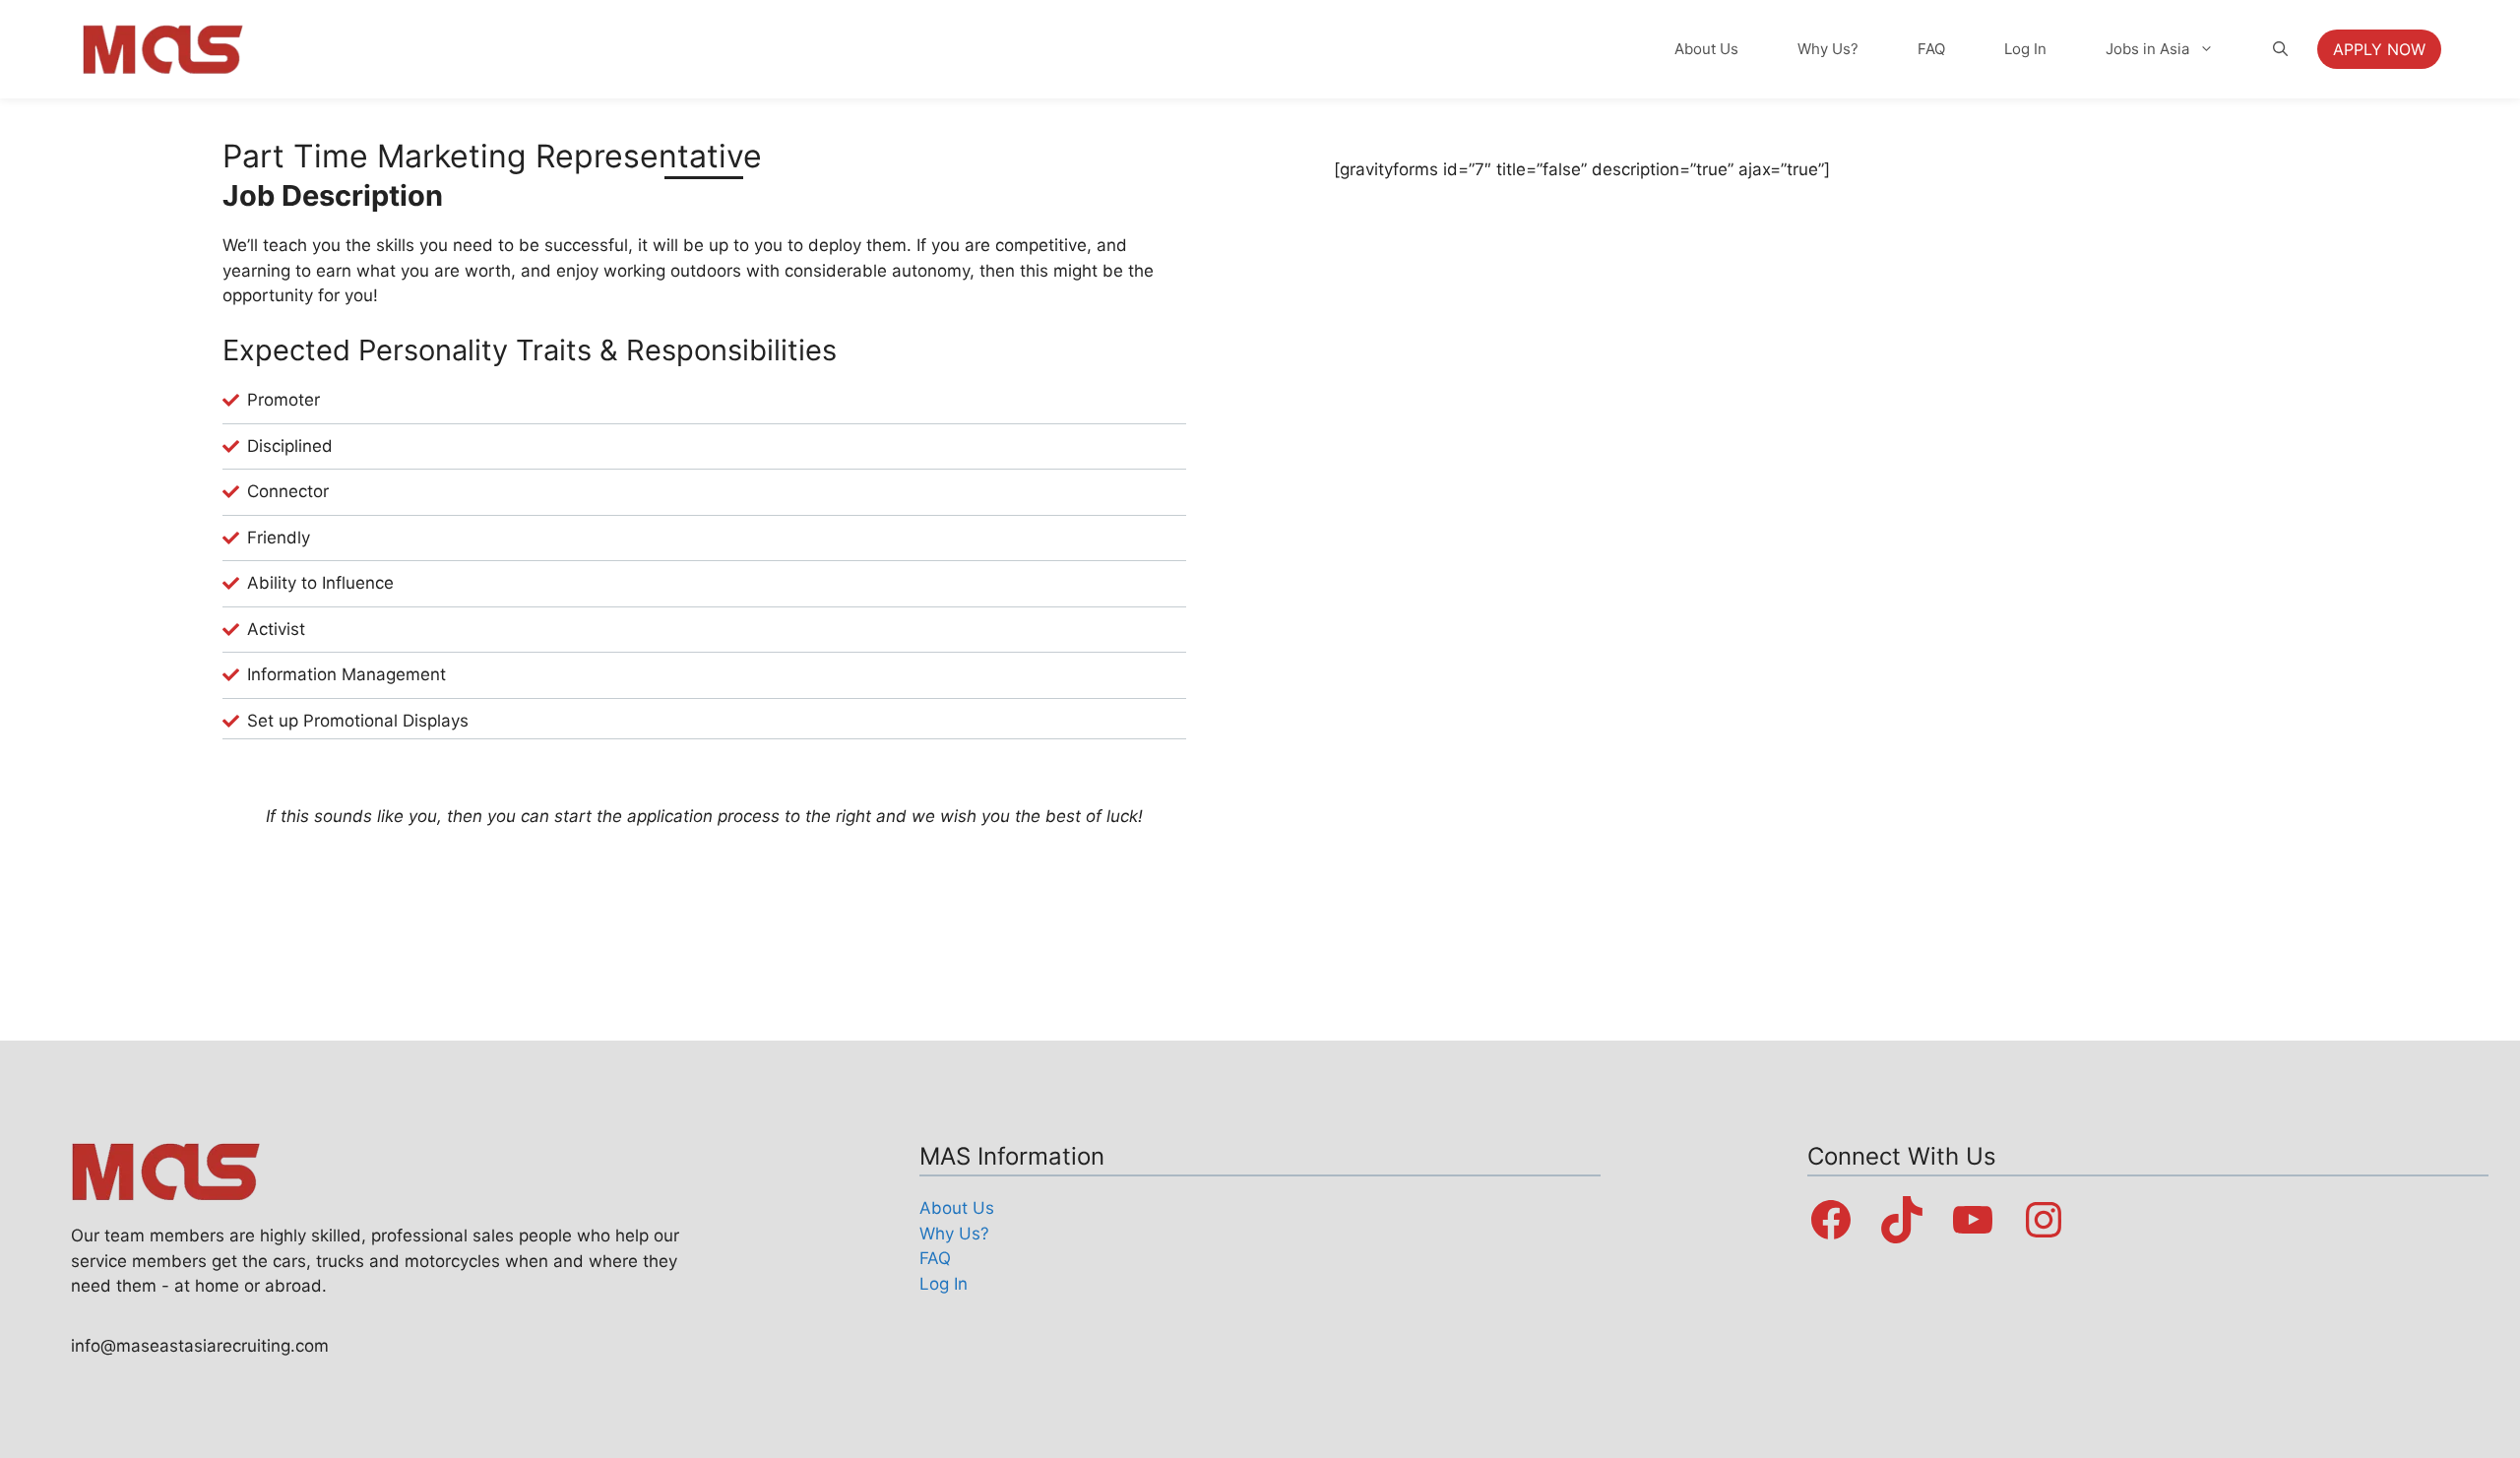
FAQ (1931, 49)
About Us (1706, 49)
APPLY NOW (2379, 49)
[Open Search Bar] (2280, 49)
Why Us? (1828, 49)
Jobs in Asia (2147, 49)
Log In (2025, 49)
